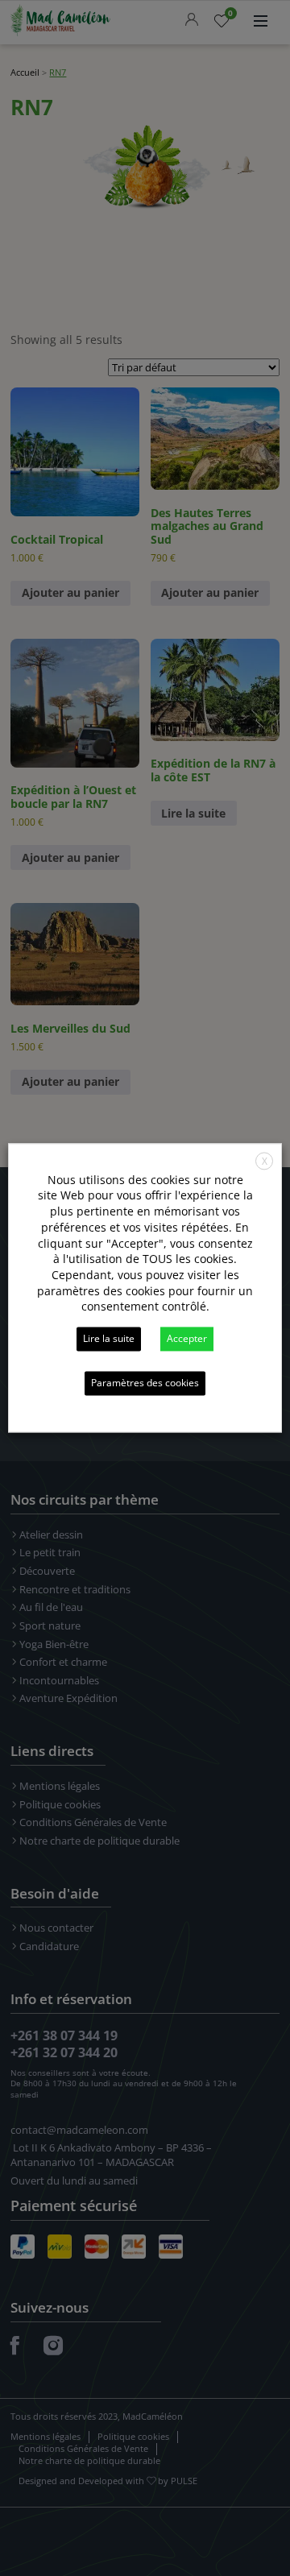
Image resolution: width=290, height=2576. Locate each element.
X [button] (265, 1161)
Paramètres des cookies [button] (145, 1383)
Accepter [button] (187, 1339)
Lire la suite (109, 1339)
